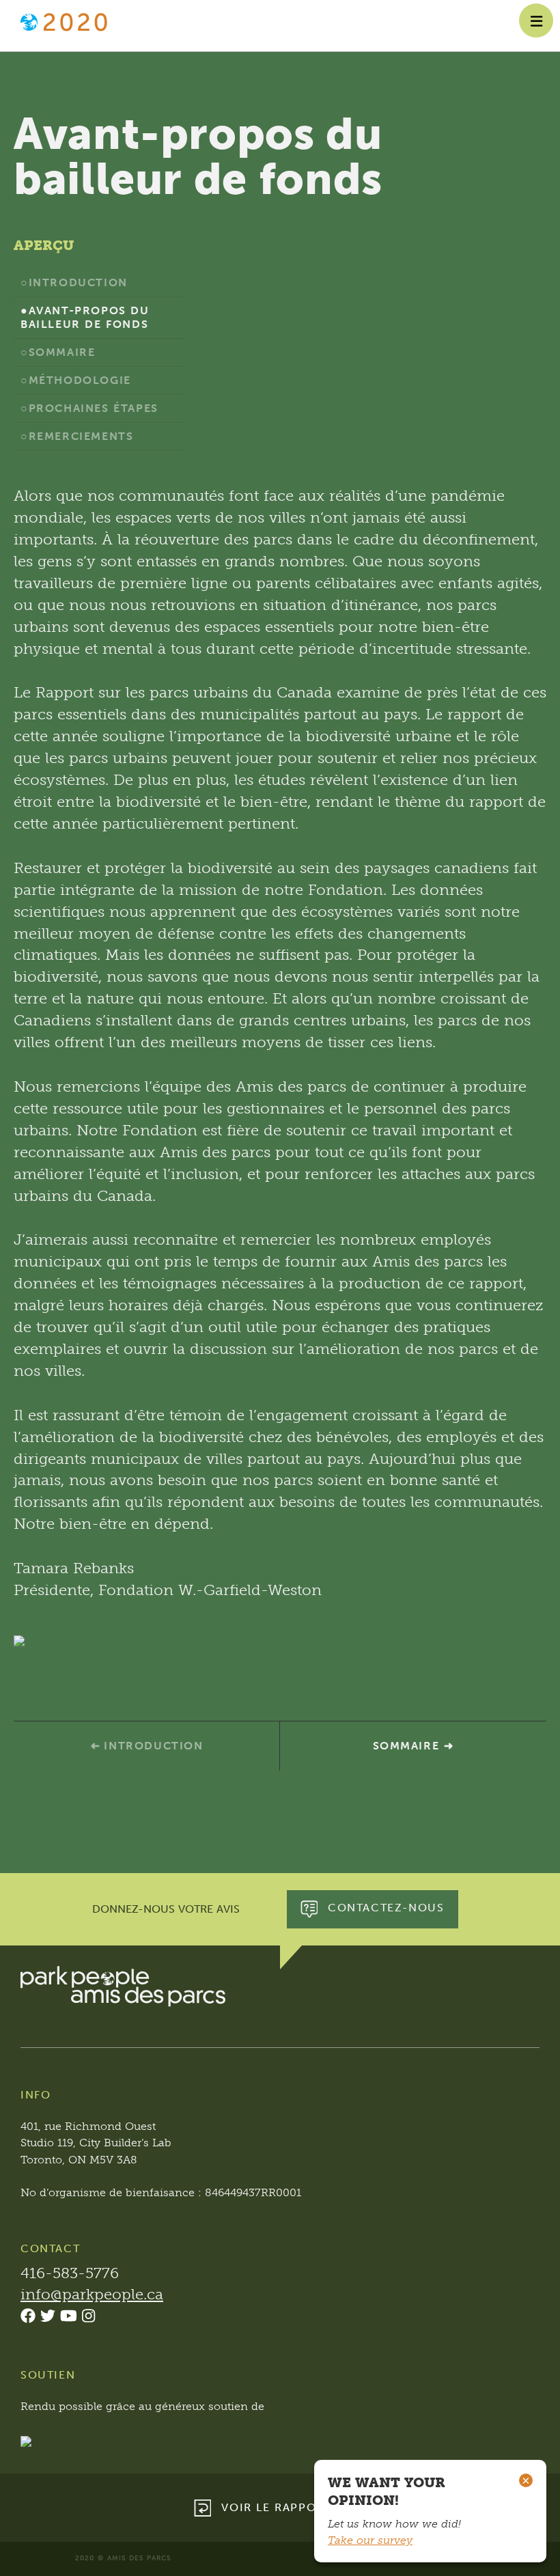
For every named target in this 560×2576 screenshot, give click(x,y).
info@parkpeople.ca (92, 2294)
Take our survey (370, 2540)
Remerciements (81, 436)
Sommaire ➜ (414, 1746)
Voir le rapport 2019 (293, 2507)
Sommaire (62, 352)
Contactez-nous (386, 1908)
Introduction (78, 282)
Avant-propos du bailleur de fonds (85, 317)
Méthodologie (80, 380)
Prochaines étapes (94, 408)
